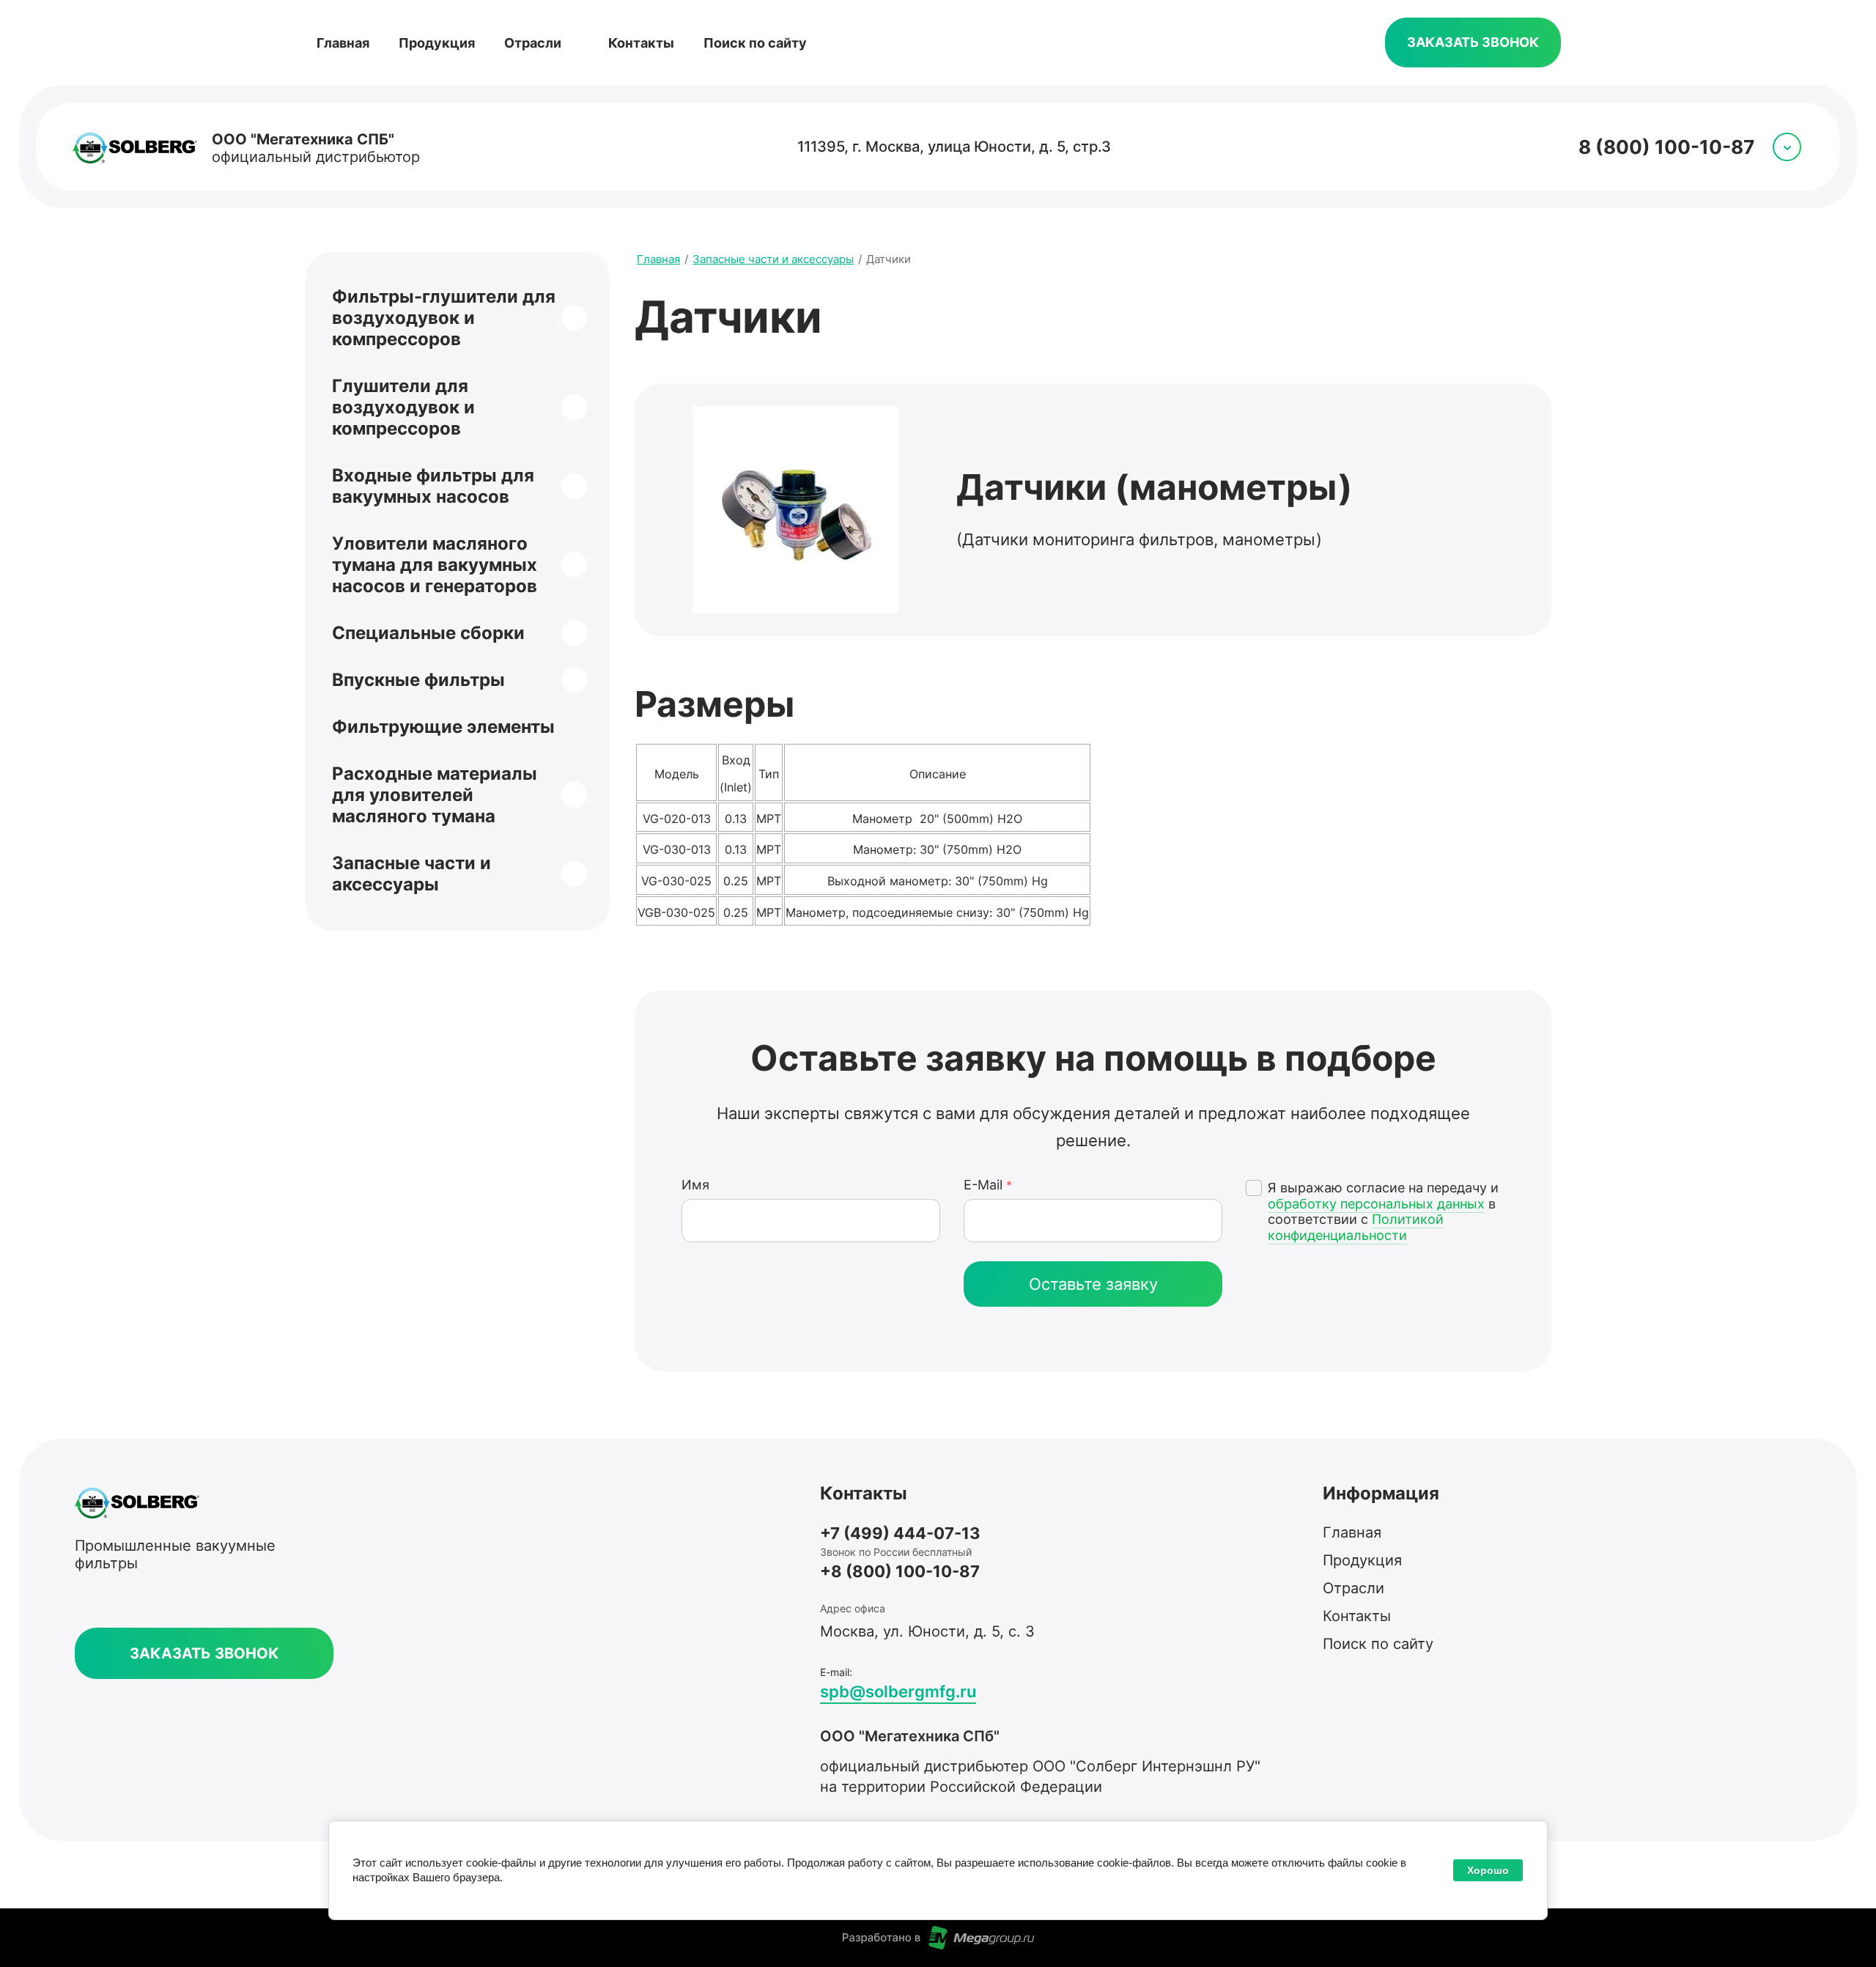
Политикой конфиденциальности (1356, 1227)
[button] (1473, 43)
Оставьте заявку (1093, 1284)
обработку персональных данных (1376, 1204)
